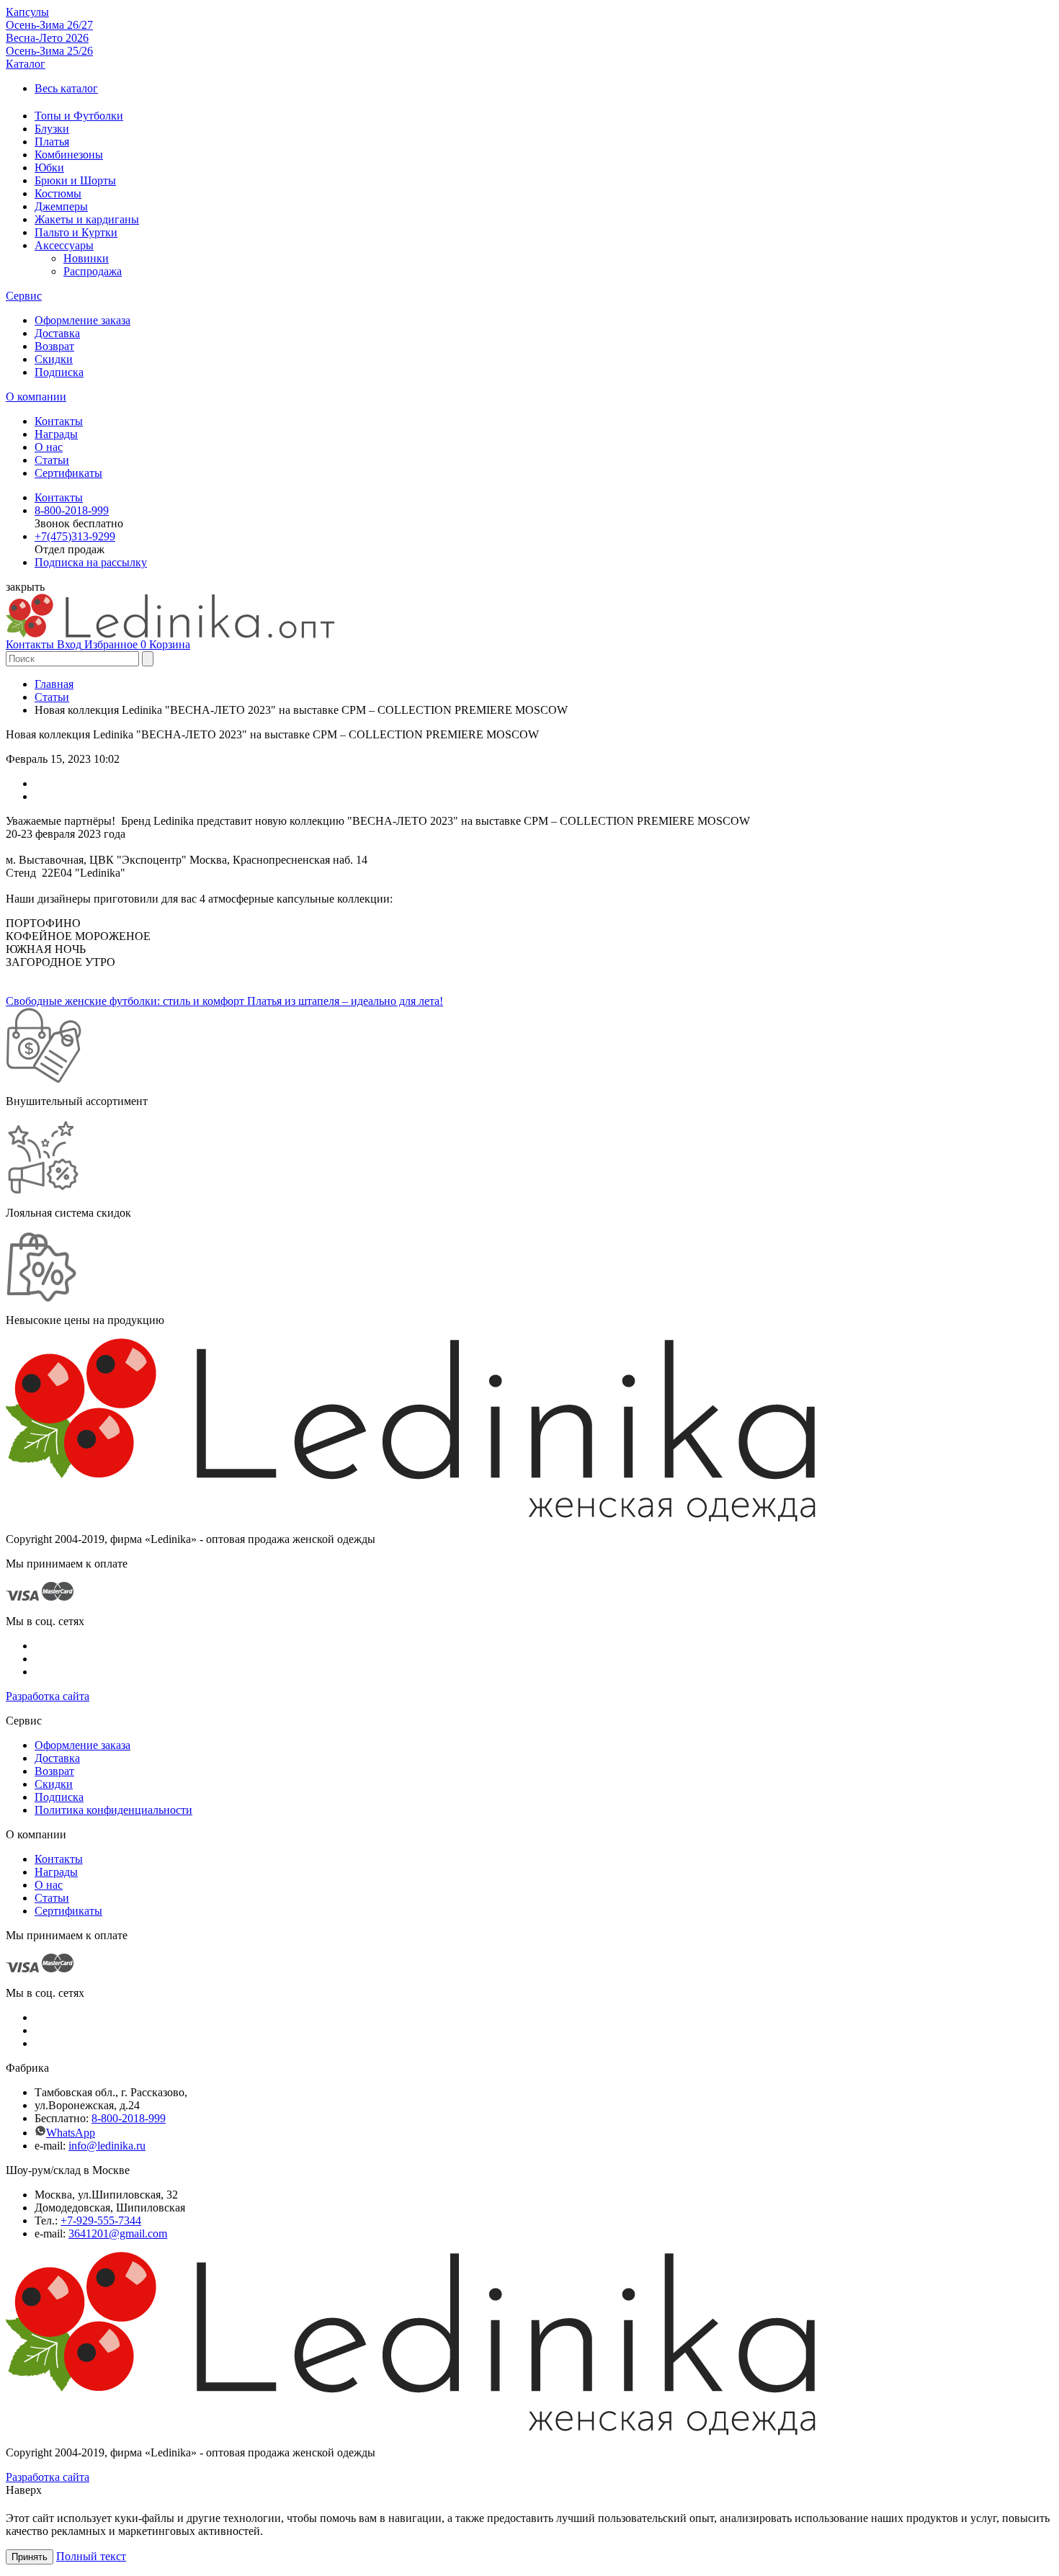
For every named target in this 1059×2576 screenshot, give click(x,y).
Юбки (49, 167)
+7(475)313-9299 (75, 536)
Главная (54, 684)
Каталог (26, 64)
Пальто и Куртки (76, 232)
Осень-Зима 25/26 (49, 51)
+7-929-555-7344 (101, 2221)
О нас (49, 447)
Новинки (86, 258)
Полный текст (91, 2556)
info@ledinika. (102, 2146)
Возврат (54, 346)
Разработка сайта (48, 1696)
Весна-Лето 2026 (47, 38)
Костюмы (58, 193)
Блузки (52, 129)
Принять (30, 2557)
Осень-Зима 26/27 (49, 25)
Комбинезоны (69, 155)
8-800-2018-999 (72, 510)
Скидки (54, 359)
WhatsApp (71, 2133)
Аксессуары (64, 245)
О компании (36, 397)
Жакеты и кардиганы (87, 219)
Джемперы (61, 206)
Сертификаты (68, 473)
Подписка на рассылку (91, 562)
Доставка (57, 333)
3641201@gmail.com (118, 2233)
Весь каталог (66, 88)
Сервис (24, 296)
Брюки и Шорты (75, 180)
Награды (56, 434)
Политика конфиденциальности (113, 1810)
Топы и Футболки (79, 116)
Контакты (59, 421)
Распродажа (93, 271)
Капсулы (27, 12)
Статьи (52, 460)
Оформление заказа (82, 320)
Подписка (59, 372)
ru (141, 2146)
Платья (52, 142)
